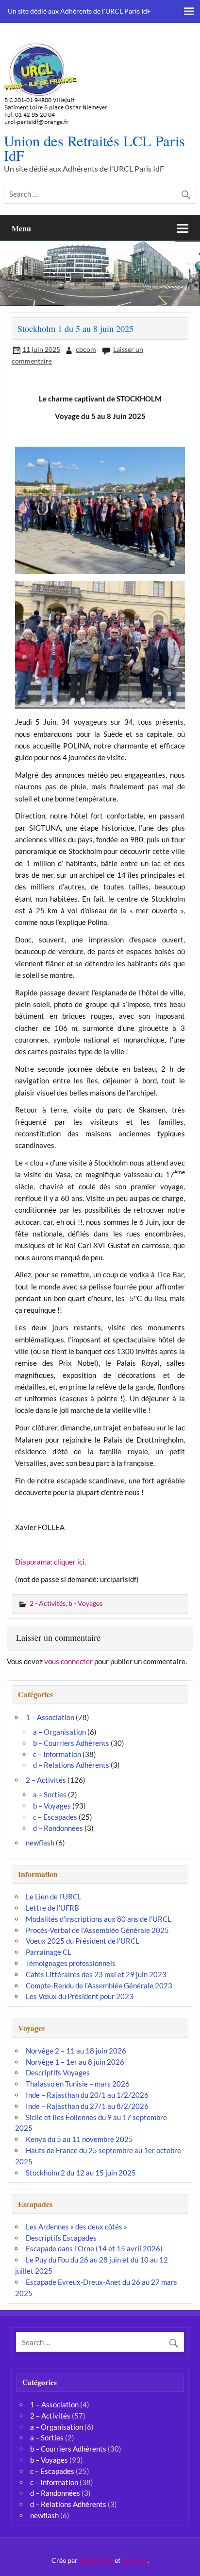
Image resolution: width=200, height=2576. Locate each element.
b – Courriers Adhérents (71, 1743)
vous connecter (68, 1661)
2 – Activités (46, 1780)
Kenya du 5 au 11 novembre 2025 (79, 2139)
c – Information (57, 1754)
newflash (40, 1843)
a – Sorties (50, 1794)
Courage (135, 2560)
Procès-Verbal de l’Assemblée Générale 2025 (97, 1930)
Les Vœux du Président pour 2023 (80, 1996)
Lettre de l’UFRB (52, 1908)
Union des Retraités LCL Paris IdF (94, 148)
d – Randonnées (58, 1828)
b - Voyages (85, 1603)
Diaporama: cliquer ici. (50, 1562)
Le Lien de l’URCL (54, 1897)
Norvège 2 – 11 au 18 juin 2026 (76, 2051)
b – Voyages (52, 1806)
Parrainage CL (49, 1952)
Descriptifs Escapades (61, 2238)
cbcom (86, 349)
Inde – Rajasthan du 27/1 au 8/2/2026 (87, 2106)
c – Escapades (55, 1817)
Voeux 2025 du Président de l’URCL (83, 1941)
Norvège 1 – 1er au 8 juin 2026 (75, 2062)
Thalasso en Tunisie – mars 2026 (78, 2084)
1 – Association (50, 1717)
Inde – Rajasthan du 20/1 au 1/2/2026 (87, 2095)
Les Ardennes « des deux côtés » (76, 2227)
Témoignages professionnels (71, 1963)
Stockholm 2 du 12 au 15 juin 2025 (81, 2173)
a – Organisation (59, 1732)
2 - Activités (48, 1603)
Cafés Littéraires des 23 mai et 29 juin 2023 (96, 1974)
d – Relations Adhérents (71, 1765)
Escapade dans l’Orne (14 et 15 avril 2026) (94, 2248)
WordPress (96, 2560)
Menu (21, 228)
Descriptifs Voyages (58, 2072)
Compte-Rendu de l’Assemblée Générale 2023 (99, 1985)
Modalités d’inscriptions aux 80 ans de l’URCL (99, 1919)
